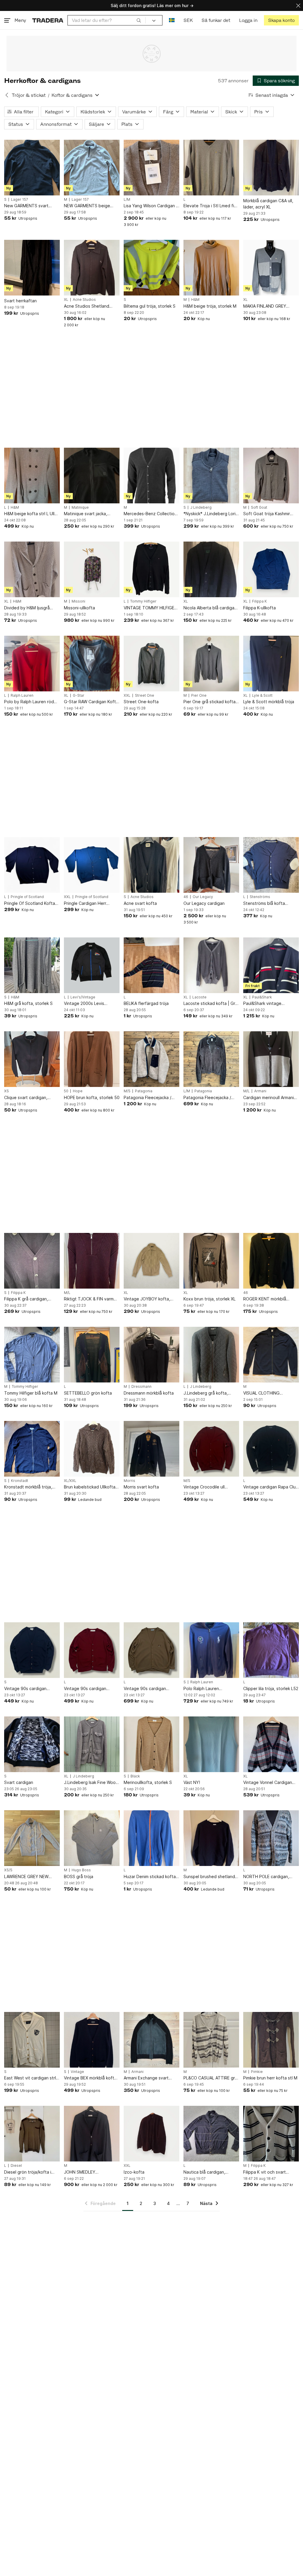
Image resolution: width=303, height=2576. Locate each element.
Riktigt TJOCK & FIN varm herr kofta (89, 1299)
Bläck (135, 1776)
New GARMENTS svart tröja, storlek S (26, 206)
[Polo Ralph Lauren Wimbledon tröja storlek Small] (211, 1650)
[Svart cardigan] (32, 1744)
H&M (195, 300)
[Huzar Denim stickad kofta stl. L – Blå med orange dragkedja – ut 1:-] (151, 1838)
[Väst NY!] (211, 1744)
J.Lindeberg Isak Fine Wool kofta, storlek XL (90, 1783)
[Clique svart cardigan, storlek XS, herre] (32, 1059)
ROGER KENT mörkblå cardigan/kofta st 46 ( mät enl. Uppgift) (269, 1299)
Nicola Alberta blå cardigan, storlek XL (211, 608)
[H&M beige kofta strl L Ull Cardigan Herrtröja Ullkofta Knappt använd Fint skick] (32, 476)
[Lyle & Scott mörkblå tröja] (271, 664)
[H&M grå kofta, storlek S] (32, 965)
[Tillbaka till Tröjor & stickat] (7, 95)
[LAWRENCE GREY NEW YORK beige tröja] (32, 1838)
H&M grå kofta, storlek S (28, 1003)
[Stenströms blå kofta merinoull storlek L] (271, 865)
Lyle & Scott (262, 696)
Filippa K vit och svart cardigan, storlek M (265, 2172)
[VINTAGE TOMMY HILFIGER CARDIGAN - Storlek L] (151, 569)
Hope (78, 1091)
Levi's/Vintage (83, 997)
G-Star (79, 696)
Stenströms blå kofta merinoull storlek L (264, 904)
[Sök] (139, 20)
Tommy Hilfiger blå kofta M (31, 1393)
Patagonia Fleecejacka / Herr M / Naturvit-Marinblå (149, 1098)
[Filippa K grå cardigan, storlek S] (32, 1261)
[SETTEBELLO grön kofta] (92, 1355)
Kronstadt (20, 1481)
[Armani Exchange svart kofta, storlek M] (151, 2040)
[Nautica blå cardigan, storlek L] (211, 2134)
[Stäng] (298, 5)
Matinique (80, 508)
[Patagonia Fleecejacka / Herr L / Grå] (211, 1059)
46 (186, 897)
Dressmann (141, 1387)
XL (66, 300)
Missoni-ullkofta (79, 608)
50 (66, 1091)
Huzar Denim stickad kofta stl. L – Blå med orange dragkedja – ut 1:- (150, 1877)
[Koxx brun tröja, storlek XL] (211, 1261)
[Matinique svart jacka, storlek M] (92, 476)
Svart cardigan (19, 1782)
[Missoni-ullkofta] (92, 569)
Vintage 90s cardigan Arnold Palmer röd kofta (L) (91, 1689)
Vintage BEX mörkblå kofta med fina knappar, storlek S (91, 2078)
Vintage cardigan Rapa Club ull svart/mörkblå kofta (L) (271, 1487)
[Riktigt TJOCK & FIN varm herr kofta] (92, 1261)
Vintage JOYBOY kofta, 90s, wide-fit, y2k (147, 1299)
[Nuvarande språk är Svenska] (172, 20)
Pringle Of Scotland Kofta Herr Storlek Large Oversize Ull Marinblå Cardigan (32, 904)
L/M (127, 200)
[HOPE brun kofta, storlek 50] (92, 1059)
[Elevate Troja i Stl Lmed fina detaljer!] (211, 168)
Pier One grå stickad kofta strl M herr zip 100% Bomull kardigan (210, 702)
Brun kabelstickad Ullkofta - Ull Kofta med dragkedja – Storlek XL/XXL (91, 1487)
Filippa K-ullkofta (260, 608)
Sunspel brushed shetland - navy (211, 1877)
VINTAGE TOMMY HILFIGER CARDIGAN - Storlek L (150, 608)
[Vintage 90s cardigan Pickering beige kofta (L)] (151, 1650)
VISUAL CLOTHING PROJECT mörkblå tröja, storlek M (267, 1393)
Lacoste (199, 997)
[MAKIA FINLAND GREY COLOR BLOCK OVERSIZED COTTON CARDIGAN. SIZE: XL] (271, 268)
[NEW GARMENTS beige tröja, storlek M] (92, 168)
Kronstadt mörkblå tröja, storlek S (28, 1487)
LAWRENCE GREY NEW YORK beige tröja (26, 1877)
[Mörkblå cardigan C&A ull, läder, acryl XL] (271, 168)
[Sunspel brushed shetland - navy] (211, 1838)
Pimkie (257, 2072)
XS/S (8, 1870)
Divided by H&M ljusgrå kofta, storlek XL (27, 608)
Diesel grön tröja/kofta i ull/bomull (28, 2172)
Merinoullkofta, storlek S (148, 1782)
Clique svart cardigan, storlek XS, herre (26, 1098)
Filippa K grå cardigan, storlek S (26, 1299)
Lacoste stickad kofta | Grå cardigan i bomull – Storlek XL (211, 1004)
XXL (127, 696)
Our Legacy (203, 897)
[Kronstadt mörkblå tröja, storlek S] (32, 1449)
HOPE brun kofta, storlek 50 (92, 1097)
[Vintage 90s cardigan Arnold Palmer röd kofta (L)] (92, 1650)
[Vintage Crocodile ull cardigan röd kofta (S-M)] (211, 1449)
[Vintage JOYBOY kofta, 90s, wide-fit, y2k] (151, 1261)
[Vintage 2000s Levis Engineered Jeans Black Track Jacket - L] (92, 965)
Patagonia (144, 1091)
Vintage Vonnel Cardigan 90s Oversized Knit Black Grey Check (268, 1783)
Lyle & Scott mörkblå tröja (269, 702)
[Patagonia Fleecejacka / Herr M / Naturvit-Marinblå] (151, 1059)
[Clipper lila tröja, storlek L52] (271, 1650)
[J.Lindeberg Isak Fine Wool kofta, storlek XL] (92, 1744)
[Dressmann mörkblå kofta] (151, 1355)
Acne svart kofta (140, 903)
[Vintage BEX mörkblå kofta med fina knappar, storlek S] (92, 2040)
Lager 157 (20, 200)
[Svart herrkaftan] (32, 268)
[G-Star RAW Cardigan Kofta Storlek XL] (92, 664)
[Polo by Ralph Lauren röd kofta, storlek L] (32, 664)
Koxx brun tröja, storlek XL (209, 1299)
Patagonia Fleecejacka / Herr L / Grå (207, 1098)
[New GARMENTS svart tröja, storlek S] (32, 168)
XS (7, 1091)
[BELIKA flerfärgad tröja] (151, 965)
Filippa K (260, 601)
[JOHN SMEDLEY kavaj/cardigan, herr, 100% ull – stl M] (92, 2134)
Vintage (77, 2072)
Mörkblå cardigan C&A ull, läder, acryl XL (268, 204)
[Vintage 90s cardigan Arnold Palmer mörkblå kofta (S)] (32, 1650)
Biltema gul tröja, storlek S (150, 306)
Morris (129, 1481)
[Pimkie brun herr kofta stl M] (271, 2040)
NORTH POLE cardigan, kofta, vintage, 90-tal (266, 1877)
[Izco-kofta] (151, 2134)
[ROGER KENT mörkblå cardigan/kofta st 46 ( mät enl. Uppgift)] (271, 1261)
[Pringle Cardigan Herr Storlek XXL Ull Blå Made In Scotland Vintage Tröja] (92, 865)
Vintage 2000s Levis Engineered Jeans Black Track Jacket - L (88, 1004)
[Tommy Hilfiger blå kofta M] (32, 1355)
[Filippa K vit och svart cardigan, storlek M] (271, 2134)
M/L (246, 1091)
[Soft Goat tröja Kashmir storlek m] (271, 476)
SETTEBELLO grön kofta (88, 1393)
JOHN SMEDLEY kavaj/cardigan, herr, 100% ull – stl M (90, 2172)
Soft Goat (259, 508)
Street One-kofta (141, 702)
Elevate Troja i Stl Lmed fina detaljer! (211, 206)
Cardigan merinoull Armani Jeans (269, 1098)
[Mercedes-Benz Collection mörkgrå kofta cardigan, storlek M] (151, 476)
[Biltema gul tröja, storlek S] (151, 268)
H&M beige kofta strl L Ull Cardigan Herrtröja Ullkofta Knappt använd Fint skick (31, 514)
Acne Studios (84, 300)
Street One (145, 696)
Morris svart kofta (141, 1487)
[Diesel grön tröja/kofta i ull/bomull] (32, 2134)
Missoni (78, 601)
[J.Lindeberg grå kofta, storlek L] (211, 1355)
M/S (127, 1091)
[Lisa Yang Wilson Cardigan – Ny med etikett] (151, 168)
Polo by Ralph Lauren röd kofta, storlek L (29, 702)
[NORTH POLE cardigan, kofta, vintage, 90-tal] (271, 1838)
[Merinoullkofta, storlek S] (151, 1744)
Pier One (199, 696)
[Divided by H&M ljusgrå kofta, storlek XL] (32, 569)
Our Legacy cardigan (204, 903)
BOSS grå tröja (79, 1876)
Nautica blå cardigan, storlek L (204, 2172)
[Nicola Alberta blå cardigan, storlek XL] (211, 569)
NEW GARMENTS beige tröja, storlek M (87, 206)
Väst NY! (192, 1782)
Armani (260, 1091)
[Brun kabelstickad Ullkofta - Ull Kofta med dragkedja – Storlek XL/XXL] (92, 1449)
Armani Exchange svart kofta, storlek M (146, 2078)
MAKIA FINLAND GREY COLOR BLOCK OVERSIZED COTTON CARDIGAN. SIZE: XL (270, 306)
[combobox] (107, 20)
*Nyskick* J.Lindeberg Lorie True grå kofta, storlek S (211, 514)
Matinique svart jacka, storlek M (86, 514)
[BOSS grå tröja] (92, 1838)
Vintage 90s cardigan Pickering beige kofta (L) (148, 1689)
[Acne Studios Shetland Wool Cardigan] (92, 268)
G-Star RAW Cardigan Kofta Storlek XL (91, 702)
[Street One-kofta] (151, 664)
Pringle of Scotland (27, 897)
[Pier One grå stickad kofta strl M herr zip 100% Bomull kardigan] (211, 664)
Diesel (16, 2166)
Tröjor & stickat (29, 95)
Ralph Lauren (22, 696)
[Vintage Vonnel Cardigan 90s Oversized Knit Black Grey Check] (271, 1744)
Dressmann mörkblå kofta (149, 1393)
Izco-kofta (134, 2172)
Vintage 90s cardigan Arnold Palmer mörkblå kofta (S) (32, 1689)
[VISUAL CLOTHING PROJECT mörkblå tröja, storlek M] (271, 1355)
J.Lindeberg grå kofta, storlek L (206, 1393)
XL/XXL (70, 1481)
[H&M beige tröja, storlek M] (211, 268)
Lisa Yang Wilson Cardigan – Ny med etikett (151, 206)
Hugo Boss (81, 1870)
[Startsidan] (48, 20)
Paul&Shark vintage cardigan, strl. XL (262, 1004)
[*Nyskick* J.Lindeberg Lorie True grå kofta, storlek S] (211, 476)
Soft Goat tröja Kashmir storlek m (267, 514)
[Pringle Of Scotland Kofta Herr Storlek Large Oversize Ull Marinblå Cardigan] (32, 865)
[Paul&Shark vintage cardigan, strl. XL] (271, 965)
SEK (188, 20)
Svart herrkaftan (20, 301)
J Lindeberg (201, 508)
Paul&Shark (262, 997)
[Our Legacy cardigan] (211, 865)
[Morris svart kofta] (151, 1449)
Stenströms (260, 897)
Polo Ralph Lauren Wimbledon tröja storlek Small (207, 1689)
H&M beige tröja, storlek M (210, 306)
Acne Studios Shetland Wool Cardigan (87, 306)
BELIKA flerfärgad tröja (146, 1003)
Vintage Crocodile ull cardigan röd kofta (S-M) (208, 1487)
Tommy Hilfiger (143, 601)
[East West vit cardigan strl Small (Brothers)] (32, 2040)
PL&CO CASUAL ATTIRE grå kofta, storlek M (210, 2078)
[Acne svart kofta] (151, 865)
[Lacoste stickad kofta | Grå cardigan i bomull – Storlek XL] (211, 965)
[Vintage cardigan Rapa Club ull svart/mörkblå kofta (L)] (271, 1449)
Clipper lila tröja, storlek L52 (271, 1688)
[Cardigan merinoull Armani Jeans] (271, 1059)
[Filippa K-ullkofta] (271, 569)
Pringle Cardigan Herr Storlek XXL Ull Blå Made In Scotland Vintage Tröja (90, 904)
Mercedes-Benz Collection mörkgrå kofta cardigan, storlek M (150, 514)
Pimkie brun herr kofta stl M (270, 2078)
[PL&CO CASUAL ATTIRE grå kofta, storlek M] (211, 2040)
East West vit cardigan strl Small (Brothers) (30, 2078)
